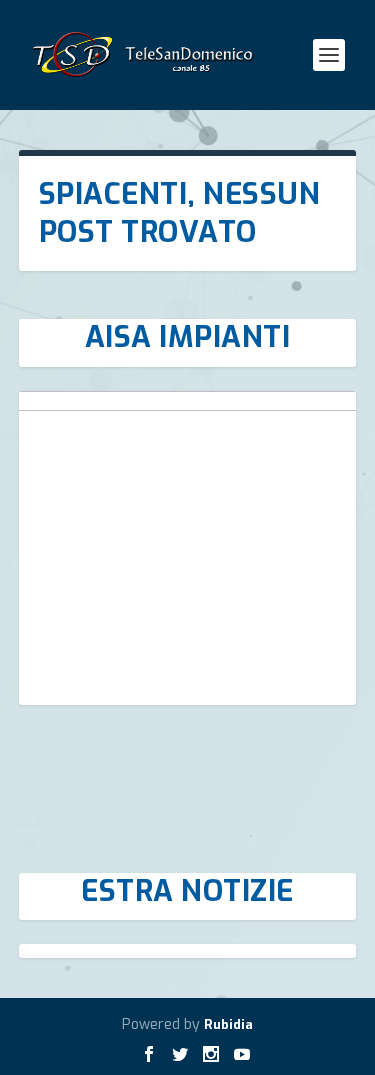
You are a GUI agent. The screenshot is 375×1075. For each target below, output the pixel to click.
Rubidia (228, 1024)
